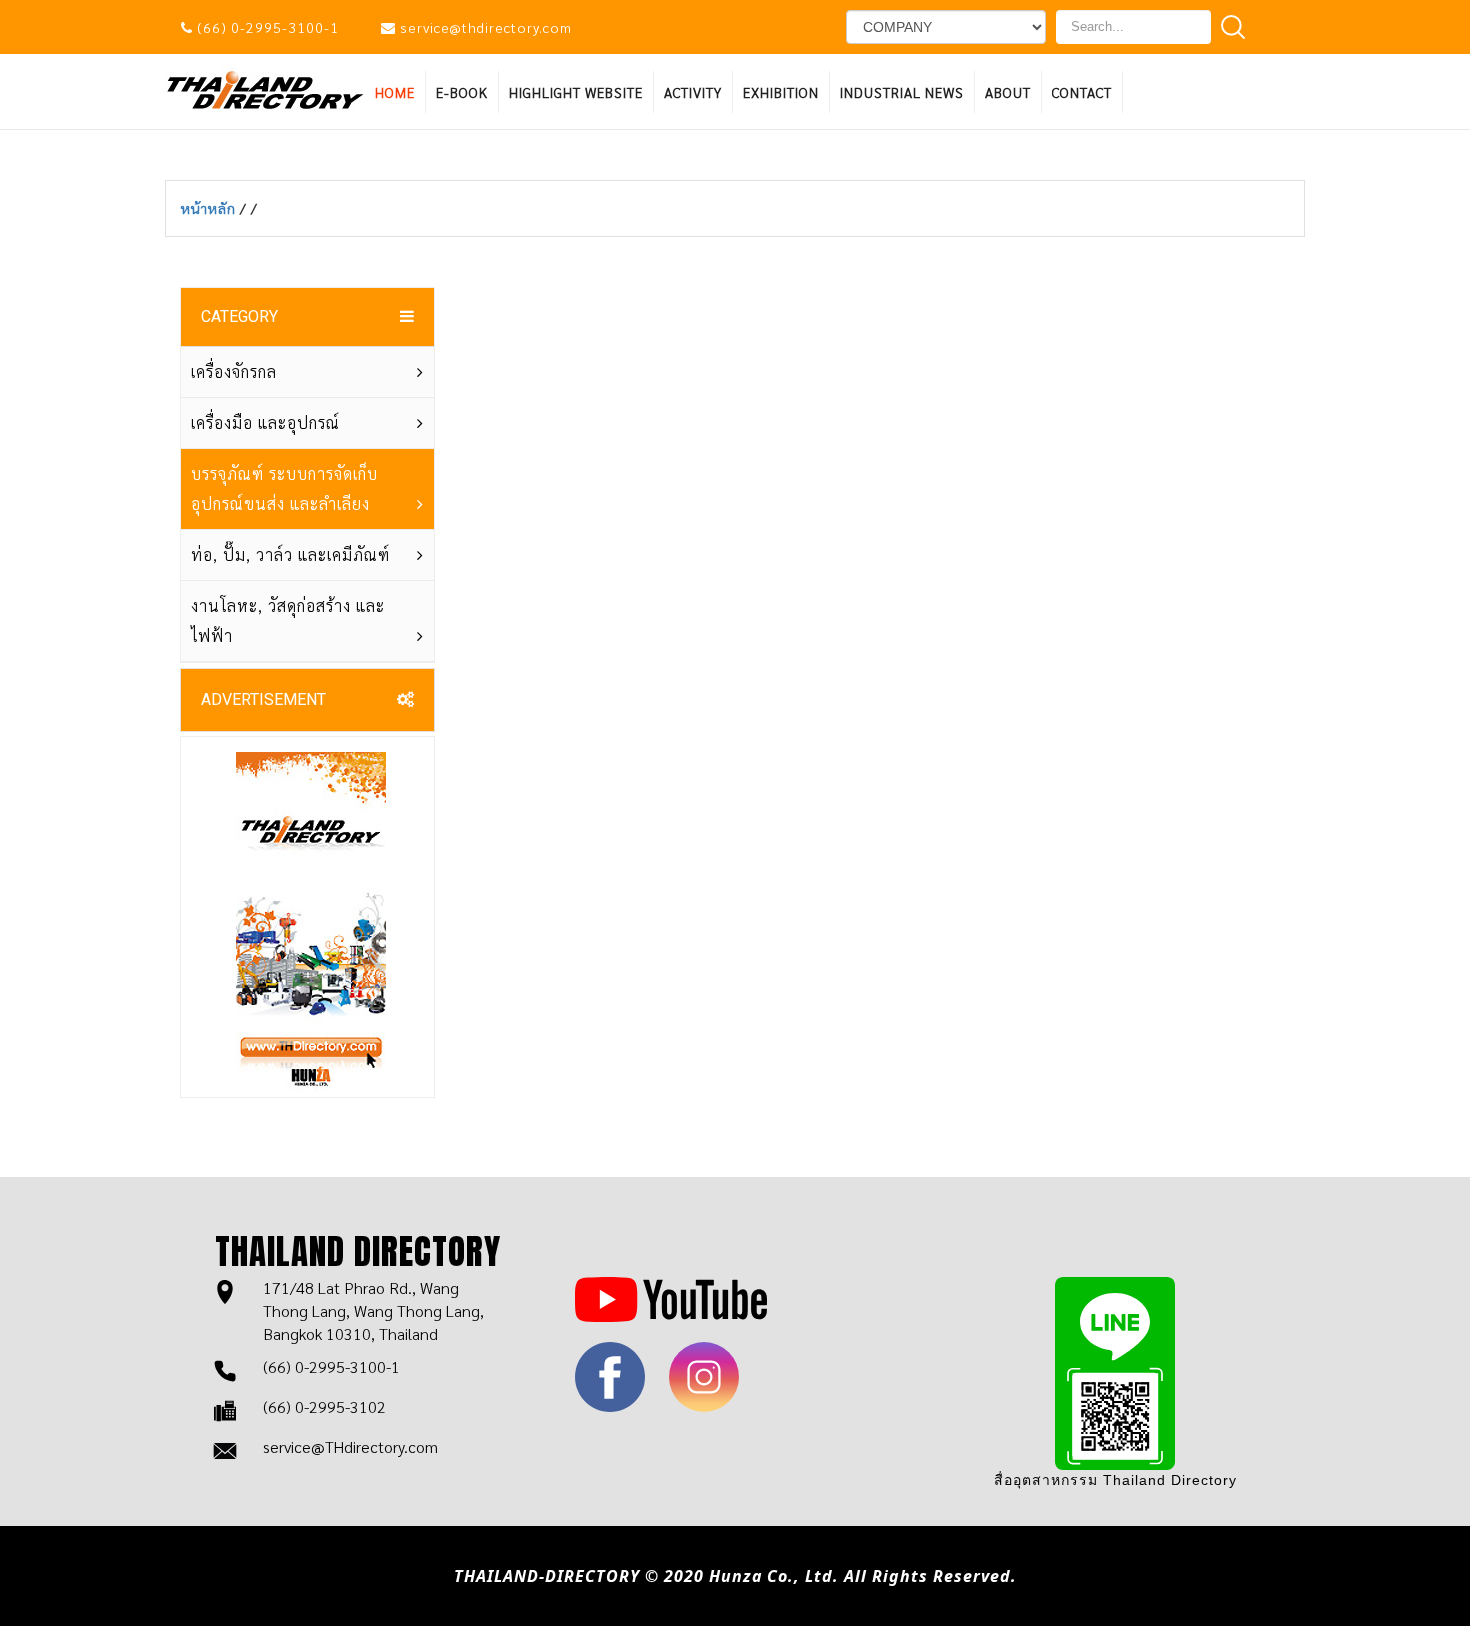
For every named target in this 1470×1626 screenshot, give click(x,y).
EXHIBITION (781, 92)
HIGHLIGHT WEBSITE (576, 92)
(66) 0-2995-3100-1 (268, 27)
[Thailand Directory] (265, 88)
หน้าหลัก (210, 208)
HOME (395, 92)
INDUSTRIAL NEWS (902, 92)
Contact (1082, 92)
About (1008, 92)
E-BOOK (462, 92)
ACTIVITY (693, 92)
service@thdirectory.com (486, 27)
